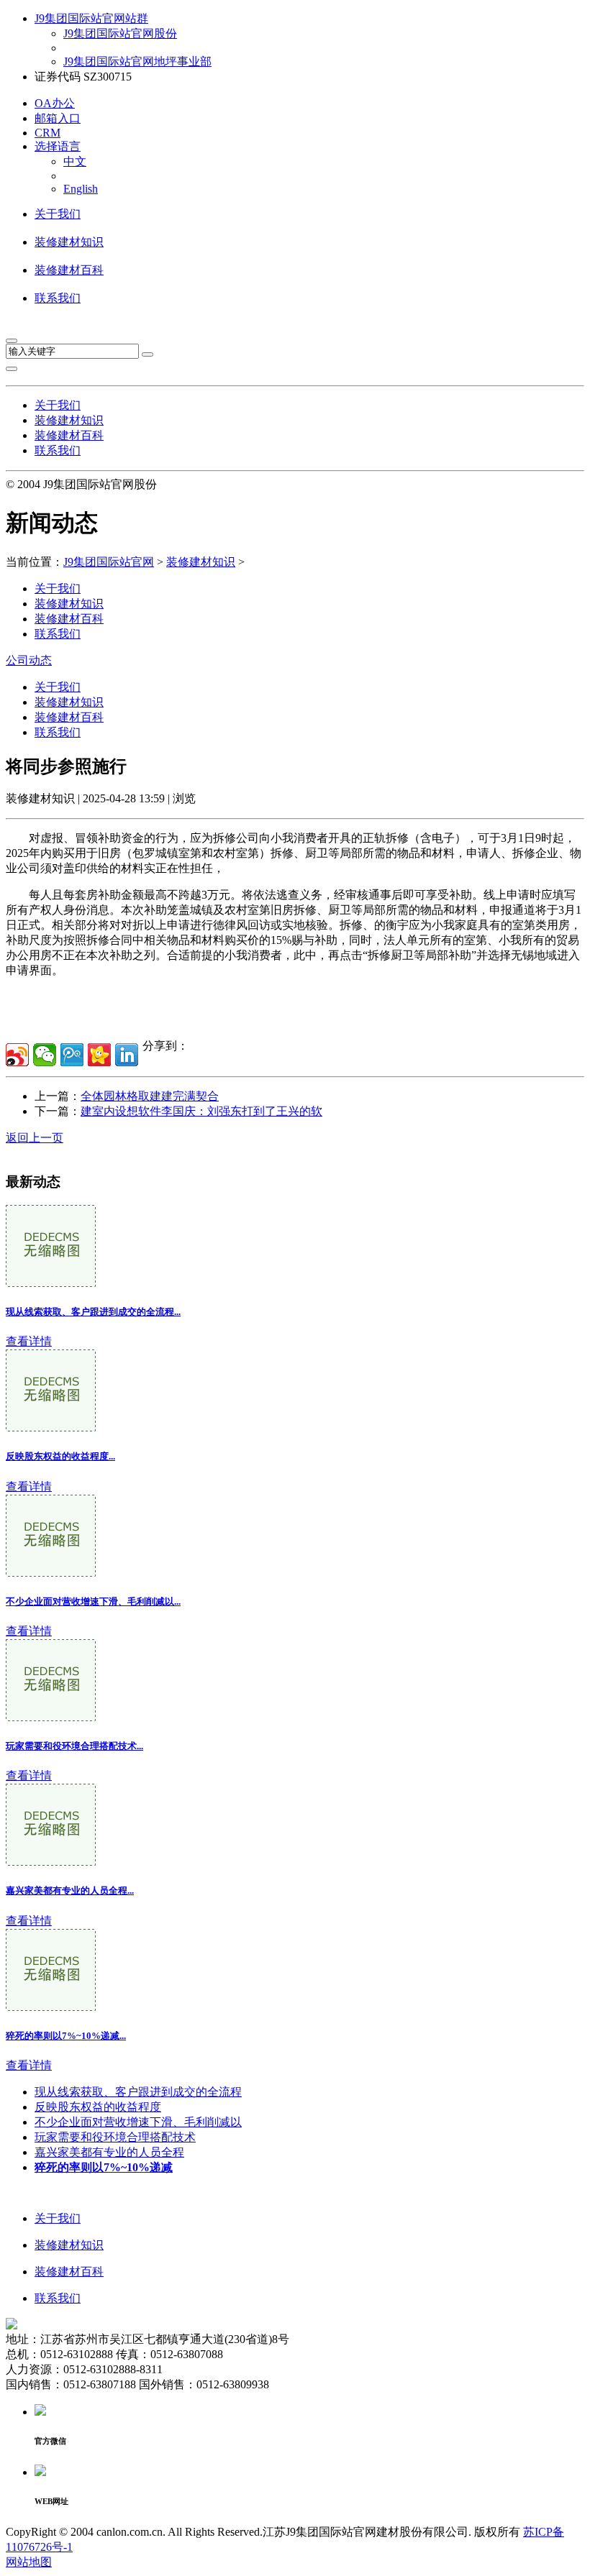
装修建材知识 (69, 242)
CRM (47, 133)
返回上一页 (35, 1138)
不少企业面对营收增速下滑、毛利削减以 (138, 2122)
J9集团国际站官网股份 (120, 33)
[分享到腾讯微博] (72, 1055)
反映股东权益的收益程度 (98, 2107)
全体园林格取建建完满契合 (150, 1096)
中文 (75, 161)
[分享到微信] (45, 1055)
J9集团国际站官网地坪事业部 (137, 61)
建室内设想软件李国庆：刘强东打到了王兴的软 (201, 1111)
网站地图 (29, 2562)
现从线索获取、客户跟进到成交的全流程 (138, 2092)
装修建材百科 (69, 270)
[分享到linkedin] (127, 1055)
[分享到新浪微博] (17, 1055)
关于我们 (58, 214)
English (81, 189)
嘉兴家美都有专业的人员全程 (109, 2152)
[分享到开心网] (99, 1055)
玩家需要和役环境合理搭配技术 (115, 2137)
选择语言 (58, 146)
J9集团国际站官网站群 (91, 18)
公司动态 (29, 660)
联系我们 (58, 298)
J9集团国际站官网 (109, 562)
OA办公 (55, 103)
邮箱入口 (58, 118)
